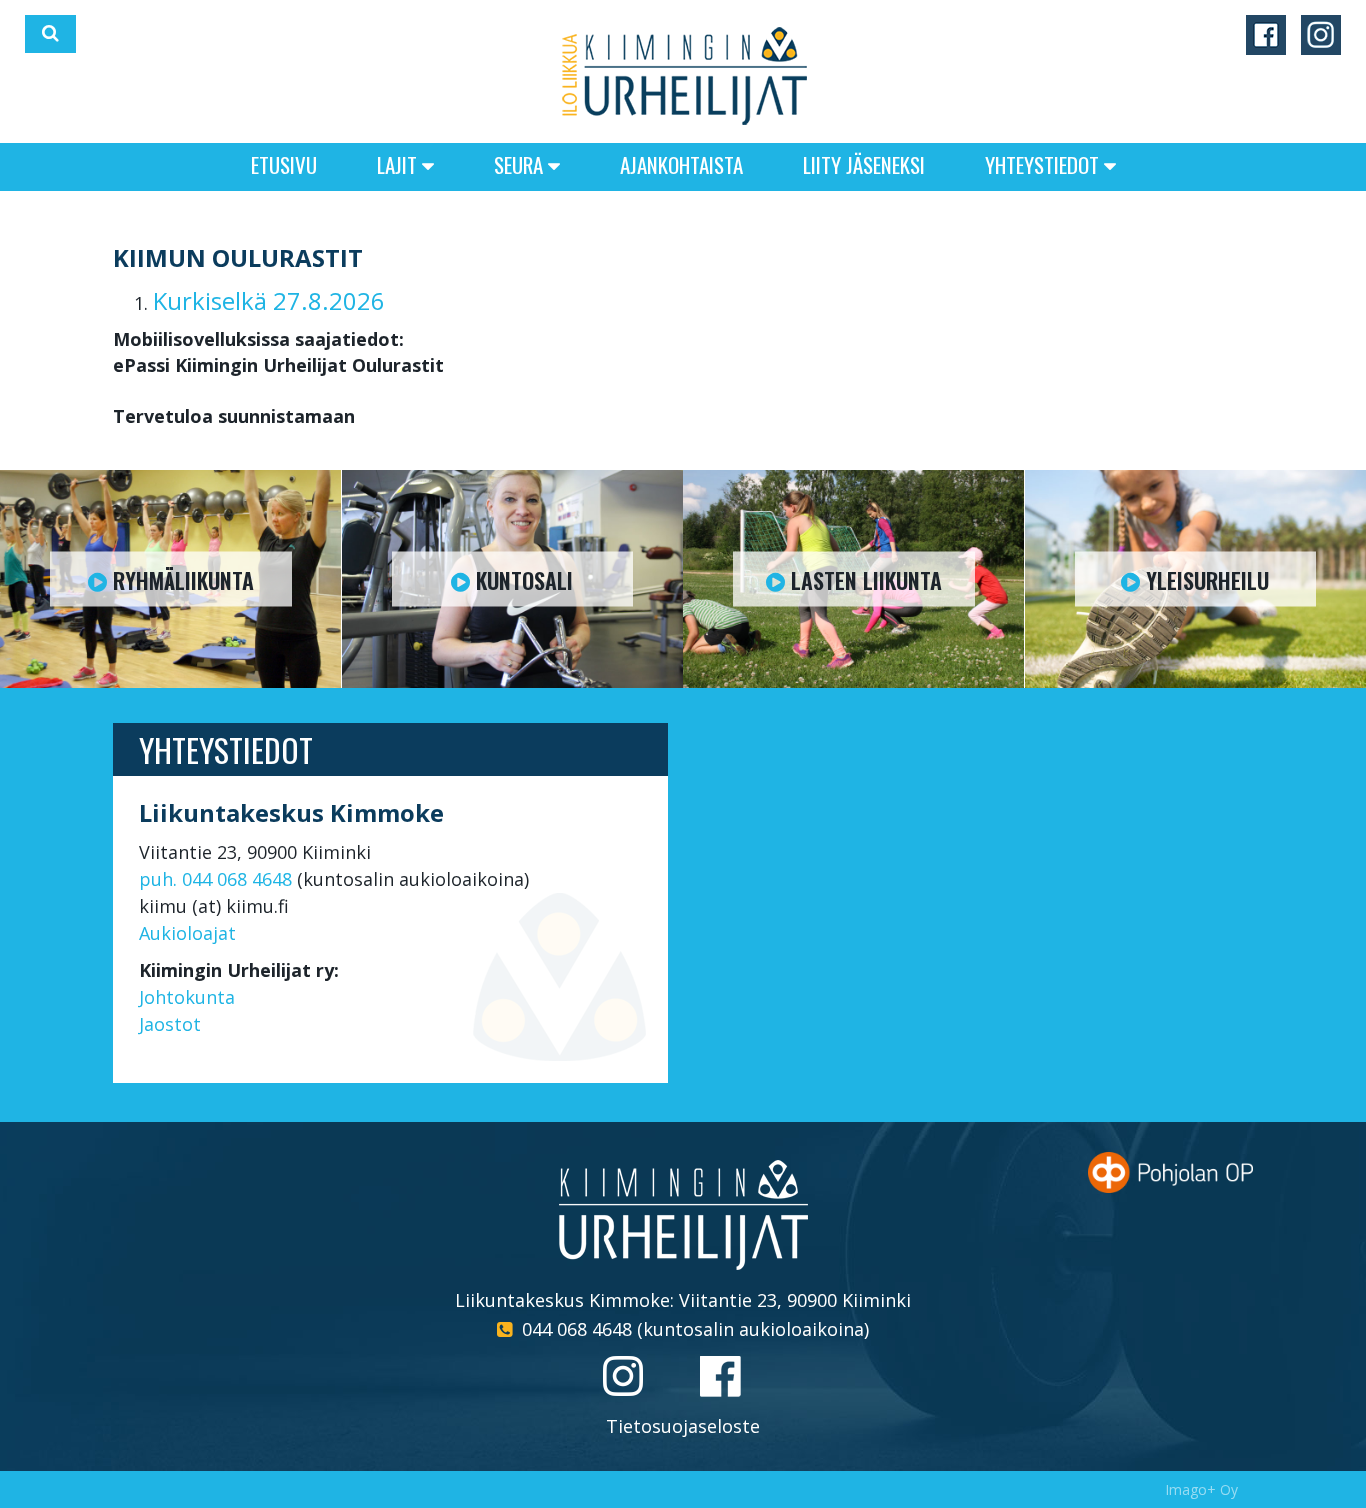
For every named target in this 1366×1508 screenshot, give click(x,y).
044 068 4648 (577, 1329)
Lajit (399, 164)
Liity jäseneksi (864, 164)
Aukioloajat (187, 933)
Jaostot (170, 1024)
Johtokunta (187, 997)
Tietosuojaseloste (683, 1426)
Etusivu (284, 164)
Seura (521, 164)
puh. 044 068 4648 (215, 879)
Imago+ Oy (1201, 1489)
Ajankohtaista (681, 164)
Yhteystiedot (1044, 164)
